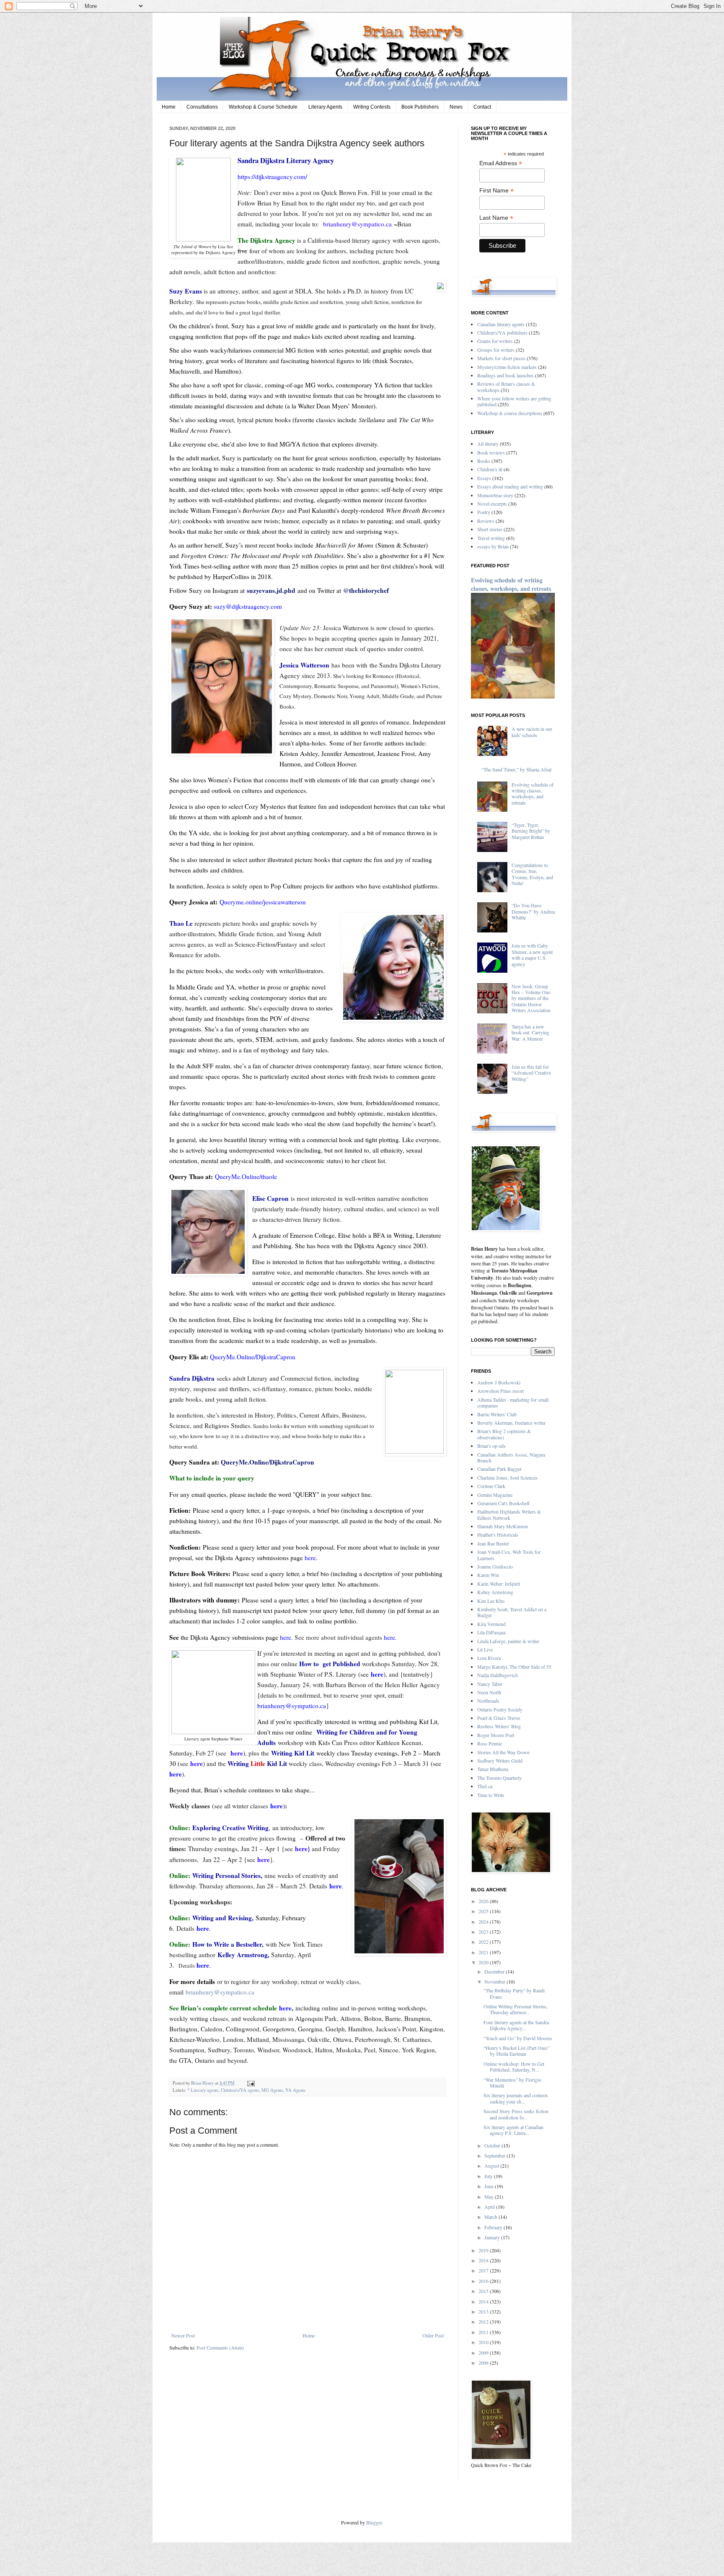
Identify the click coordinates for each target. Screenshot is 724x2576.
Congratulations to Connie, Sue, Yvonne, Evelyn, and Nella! (532, 874)
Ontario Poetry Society (500, 1709)
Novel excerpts (492, 504)
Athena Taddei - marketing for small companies (513, 1402)
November (495, 1981)
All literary (488, 444)
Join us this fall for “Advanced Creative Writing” (531, 1073)
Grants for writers (495, 341)
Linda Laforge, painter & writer (508, 1641)
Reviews (486, 521)
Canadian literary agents (501, 324)
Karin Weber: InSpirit (499, 1584)
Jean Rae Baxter (493, 1543)
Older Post (433, 2335)
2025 (484, 1911)
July (489, 2176)
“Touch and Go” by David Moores (518, 2038)
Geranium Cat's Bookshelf (503, 1503)
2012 (484, 2322)
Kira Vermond (491, 1624)
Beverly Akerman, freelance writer (511, 1423)
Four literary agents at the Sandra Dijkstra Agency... (516, 2025)
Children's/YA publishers (502, 332)
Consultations (202, 107)
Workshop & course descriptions (510, 413)
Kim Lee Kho (491, 1601)
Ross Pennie (490, 1743)
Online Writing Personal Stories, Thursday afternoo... (516, 2009)
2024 (484, 1922)
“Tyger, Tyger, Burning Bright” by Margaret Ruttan (531, 831)
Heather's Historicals (498, 1535)
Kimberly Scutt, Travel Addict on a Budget (512, 1612)
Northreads (488, 1701)
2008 (484, 2363)
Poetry (484, 512)
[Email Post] (250, 2083)
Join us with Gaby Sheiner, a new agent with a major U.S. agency (532, 954)
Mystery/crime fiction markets (507, 367)
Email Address (501, 163)
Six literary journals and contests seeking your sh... (516, 2098)
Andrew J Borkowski (499, 1382)
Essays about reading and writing (510, 486)
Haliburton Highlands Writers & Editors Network (509, 1514)
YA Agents (295, 2090)
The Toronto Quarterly (499, 1778)
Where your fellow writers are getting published (514, 401)
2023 (484, 1932)
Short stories (490, 529)
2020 (484, 1962)
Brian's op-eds (491, 1446)
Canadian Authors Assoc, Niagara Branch (511, 1457)
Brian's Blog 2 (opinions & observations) (504, 1434)
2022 (484, 1942)
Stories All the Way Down (503, 1752)
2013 (484, 2311)
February (494, 2227)
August (492, 2166)
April (490, 2207)
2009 (484, 2353)
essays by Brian (493, 546)
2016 (484, 2281)
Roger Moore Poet (496, 1735)
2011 (484, 2332)
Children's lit (490, 469)
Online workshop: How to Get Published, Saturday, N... (514, 2067)
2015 (484, 2291)
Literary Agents (325, 107)
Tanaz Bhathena (493, 1769)
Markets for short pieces (501, 358)
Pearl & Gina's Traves (499, 1718)
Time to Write (491, 1795)
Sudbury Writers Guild (500, 1761)
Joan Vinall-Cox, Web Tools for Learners (509, 1555)
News (456, 107)
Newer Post (183, 2335)
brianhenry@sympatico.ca (220, 1992)
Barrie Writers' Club (497, 1414)
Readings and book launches (506, 375)
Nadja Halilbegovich (498, 1675)
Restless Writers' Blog (499, 1726)
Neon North (489, 1692)
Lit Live (485, 1649)
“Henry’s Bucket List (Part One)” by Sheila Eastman (517, 2051)
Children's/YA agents (240, 2090)
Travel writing (491, 538)
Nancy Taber (490, 1684)
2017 (484, 2270)
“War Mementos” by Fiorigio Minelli (512, 2083)
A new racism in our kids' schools (532, 732)
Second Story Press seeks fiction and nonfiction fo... (516, 2114)
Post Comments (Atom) (220, 2347)
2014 (484, 2301)
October (493, 2145)
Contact (482, 107)
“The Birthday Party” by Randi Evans (514, 1993)
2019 (484, 2250)
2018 (484, 2260)
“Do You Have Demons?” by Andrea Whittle (533, 911)
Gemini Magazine (495, 1495)
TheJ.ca (485, 1786)
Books (484, 461)
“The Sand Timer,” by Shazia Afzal (516, 769)
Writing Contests (372, 107)
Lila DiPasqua (491, 1632)
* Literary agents (203, 2090)
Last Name (496, 218)
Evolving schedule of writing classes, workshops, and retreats (511, 584)
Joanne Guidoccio (495, 1566)
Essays (484, 478)
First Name (496, 191)
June (490, 2186)
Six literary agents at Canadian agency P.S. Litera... (513, 2130)
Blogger (374, 2522)
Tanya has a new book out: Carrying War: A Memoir (530, 1032)
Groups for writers (496, 350)
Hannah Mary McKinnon (503, 1526)
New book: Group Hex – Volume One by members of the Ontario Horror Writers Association (531, 998)
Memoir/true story (495, 495)
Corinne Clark (491, 1486)
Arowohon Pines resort (500, 1391)
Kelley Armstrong (495, 1592)
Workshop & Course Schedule (263, 107)
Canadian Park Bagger (499, 1469)
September (495, 2155)
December (495, 1971)
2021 (484, 1952)
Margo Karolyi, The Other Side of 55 (514, 1667)
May (490, 2197)
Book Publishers (420, 107)
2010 (484, 2342)
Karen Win (488, 1575)
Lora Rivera (489, 1658)
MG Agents (272, 2090)
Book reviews (491, 452)
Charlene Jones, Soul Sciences (507, 1478)
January (493, 2237)
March (491, 2217)
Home (169, 107)
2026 (484, 1901)
